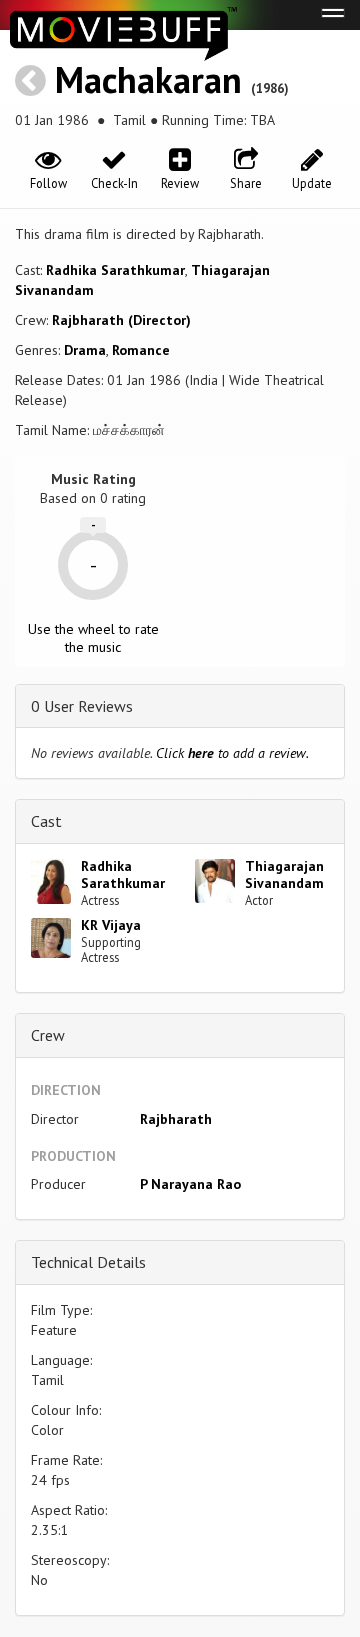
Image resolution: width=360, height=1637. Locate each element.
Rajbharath (176, 1119)
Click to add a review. (232, 753)
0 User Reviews (82, 706)
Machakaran (148, 79)
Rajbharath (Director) (121, 320)
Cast (46, 821)
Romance (141, 350)
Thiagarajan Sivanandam (284, 874)
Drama (85, 350)
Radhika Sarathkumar (115, 270)
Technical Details (88, 1262)
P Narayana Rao (190, 1184)
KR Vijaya (111, 925)
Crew (48, 1035)
